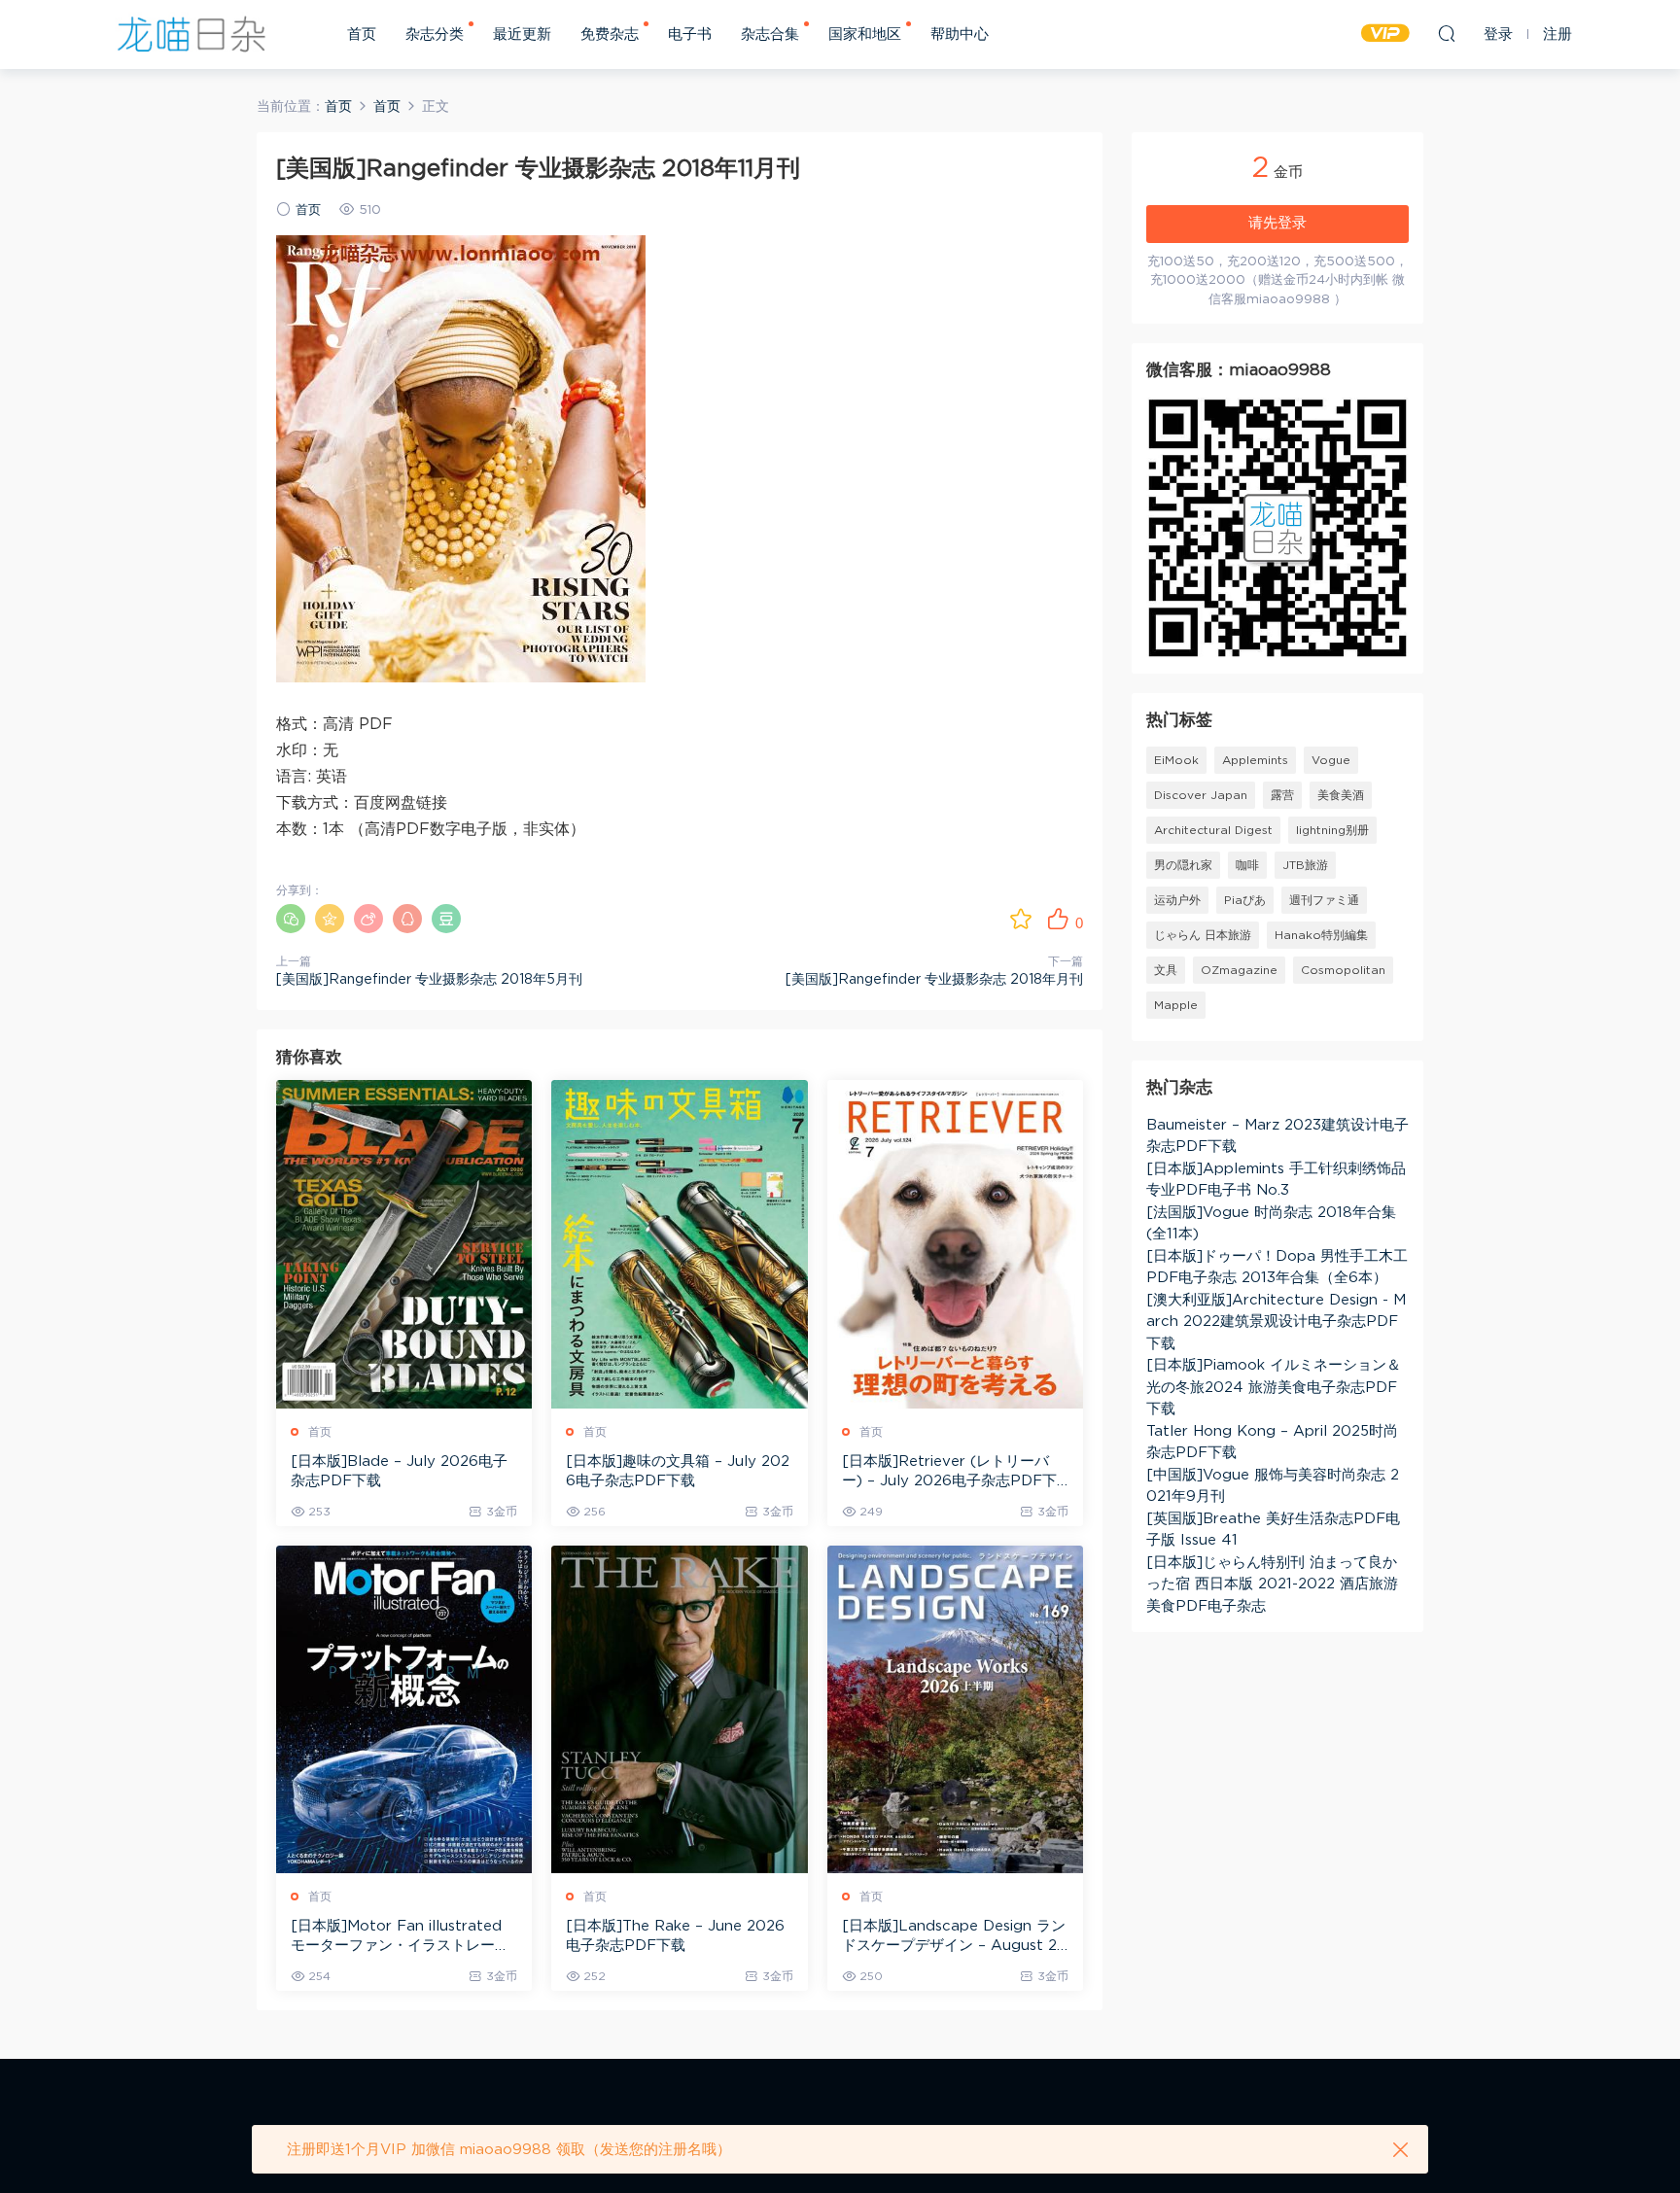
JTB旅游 (1305, 865)
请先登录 (1277, 223)
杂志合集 (770, 35)
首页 (362, 35)
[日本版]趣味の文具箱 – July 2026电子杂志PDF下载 (678, 1471)
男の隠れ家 (1183, 865)
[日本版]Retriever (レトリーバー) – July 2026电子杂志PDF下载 (949, 1473)
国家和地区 (865, 35)
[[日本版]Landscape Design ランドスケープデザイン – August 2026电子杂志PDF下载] (955, 1709)
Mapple (1176, 1005)
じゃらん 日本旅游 (1203, 935)
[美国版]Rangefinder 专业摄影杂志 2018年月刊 (934, 980)
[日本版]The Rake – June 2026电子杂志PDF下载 (675, 1936)
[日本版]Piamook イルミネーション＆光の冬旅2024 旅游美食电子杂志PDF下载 (1274, 1387)
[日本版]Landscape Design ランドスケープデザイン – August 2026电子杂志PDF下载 (955, 1937)
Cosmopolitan (1343, 970)
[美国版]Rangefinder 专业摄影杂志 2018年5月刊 (429, 980)
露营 (1282, 795)
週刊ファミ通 (1324, 900)
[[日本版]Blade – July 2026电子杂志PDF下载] (404, 1244)
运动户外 (1177, 900)
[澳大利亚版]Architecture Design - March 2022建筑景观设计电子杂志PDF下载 (1276, 1322)
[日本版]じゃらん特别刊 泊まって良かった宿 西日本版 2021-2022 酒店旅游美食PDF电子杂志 (1272, 1584)
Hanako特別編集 (1321, 935)
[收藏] (1021, 919)
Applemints (1255, 760)
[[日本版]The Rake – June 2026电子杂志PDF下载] (679, 1709)
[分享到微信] (291, 919)
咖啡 (1247, 865)
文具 (1166, 970)
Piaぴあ (1245, 900)
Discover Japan (1201, 795)
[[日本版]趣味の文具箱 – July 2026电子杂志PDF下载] (679, 1244)
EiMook (1176, 760)
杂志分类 (435, 35)
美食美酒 (1341, 795)
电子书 (690, 35)
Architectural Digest (1213, 830)
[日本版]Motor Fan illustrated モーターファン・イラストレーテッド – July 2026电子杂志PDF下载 (403, 1937)
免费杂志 (610, 35)
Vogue (1331, 760)
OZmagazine (1239, 970)
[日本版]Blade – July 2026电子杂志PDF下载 (399, 1471)
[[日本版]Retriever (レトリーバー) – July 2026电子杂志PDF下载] (955, 1244)
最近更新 (522, 35)
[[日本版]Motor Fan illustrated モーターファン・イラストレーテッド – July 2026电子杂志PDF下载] (404, 1709)
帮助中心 (960, 35)
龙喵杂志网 (192, 34)
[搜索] (1447, 33)
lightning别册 (1332, 830)
